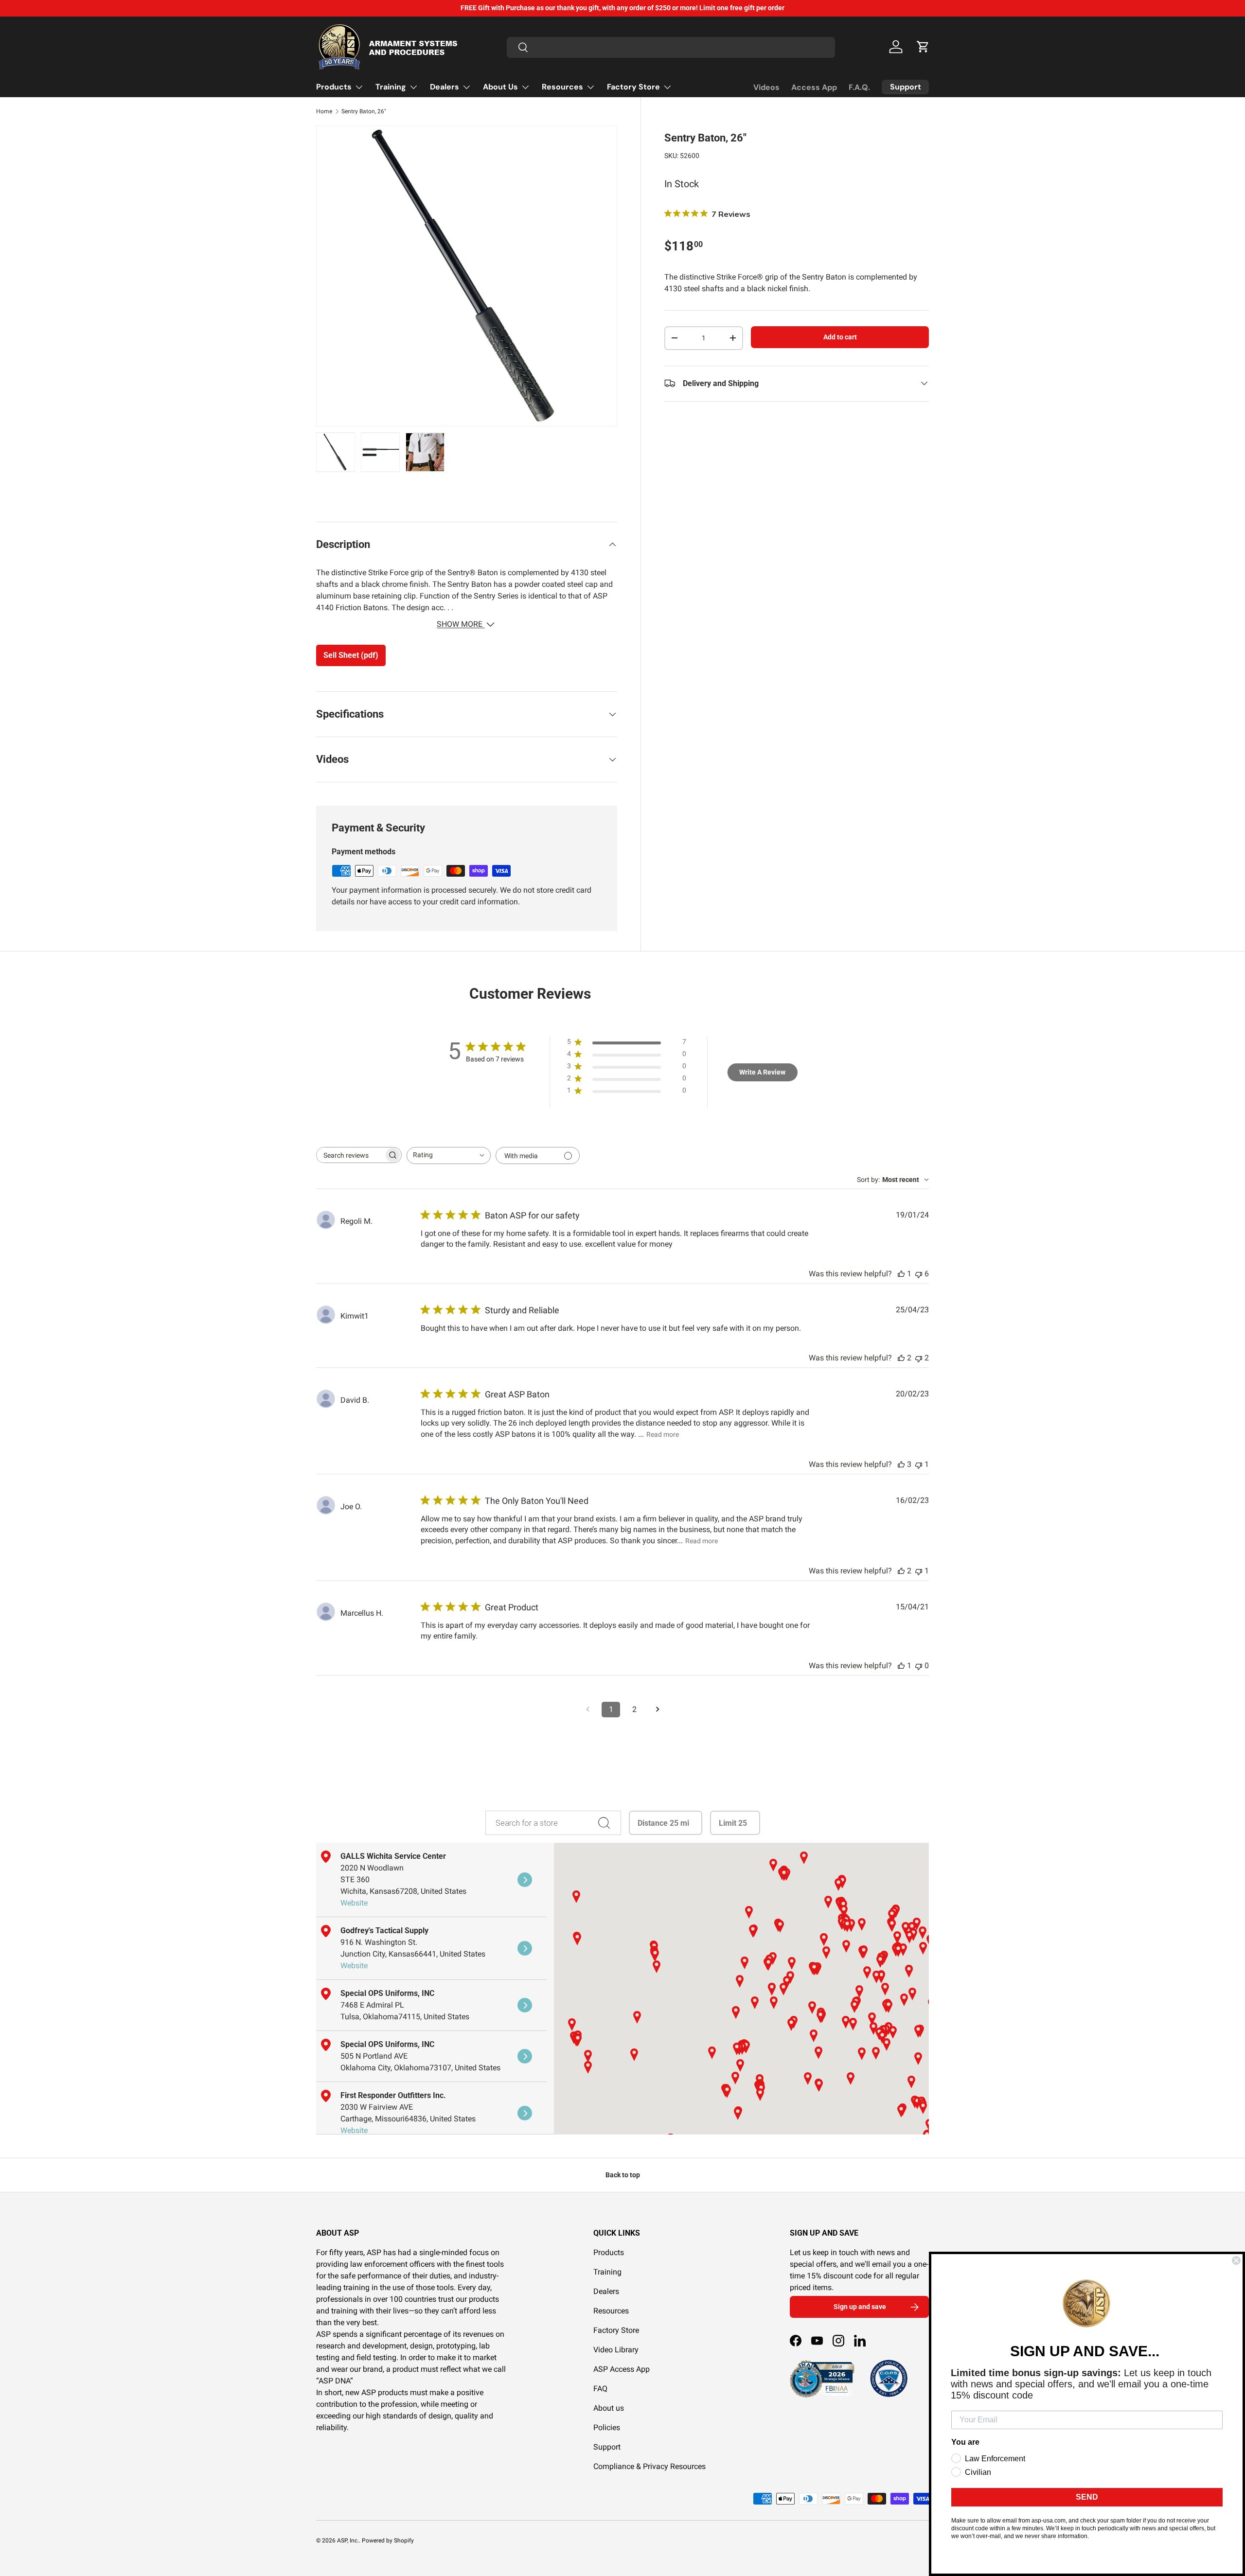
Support (607, 2447)
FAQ (600, 2389)
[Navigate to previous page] (587, 1710)
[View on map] (525, 1880)
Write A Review (762, 1072)
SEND (1087, 2497)
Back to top (623, 2175)
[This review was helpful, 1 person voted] (901, 1274)
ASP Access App (622, 2369)
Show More (461, 624)
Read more (663, 1434)
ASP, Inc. (348, 2541)
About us (609, 2408)
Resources (562, 87)
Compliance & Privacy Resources (649, 2466)
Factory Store (633, 87)
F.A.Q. (859, 87)
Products (334, 87)
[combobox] (671, 47)
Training (391, 87)
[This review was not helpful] (919, 1274)
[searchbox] (350, 1155)
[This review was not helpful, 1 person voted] (919, 1464)
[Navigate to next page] (658, 1710)
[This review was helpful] (901, 1358)
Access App (814, 87)
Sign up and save (860, 2307)
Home (324, 111)
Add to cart (840, 337)
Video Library (616, 2350)
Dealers (445, 87)
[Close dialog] (1236, 2260)
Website (354, 1903)
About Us (500, 87)
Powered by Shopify (388, 2541)
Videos (766, 87)
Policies (607, 2427)
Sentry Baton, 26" (364, 111)
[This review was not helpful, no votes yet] (919, 1666)
